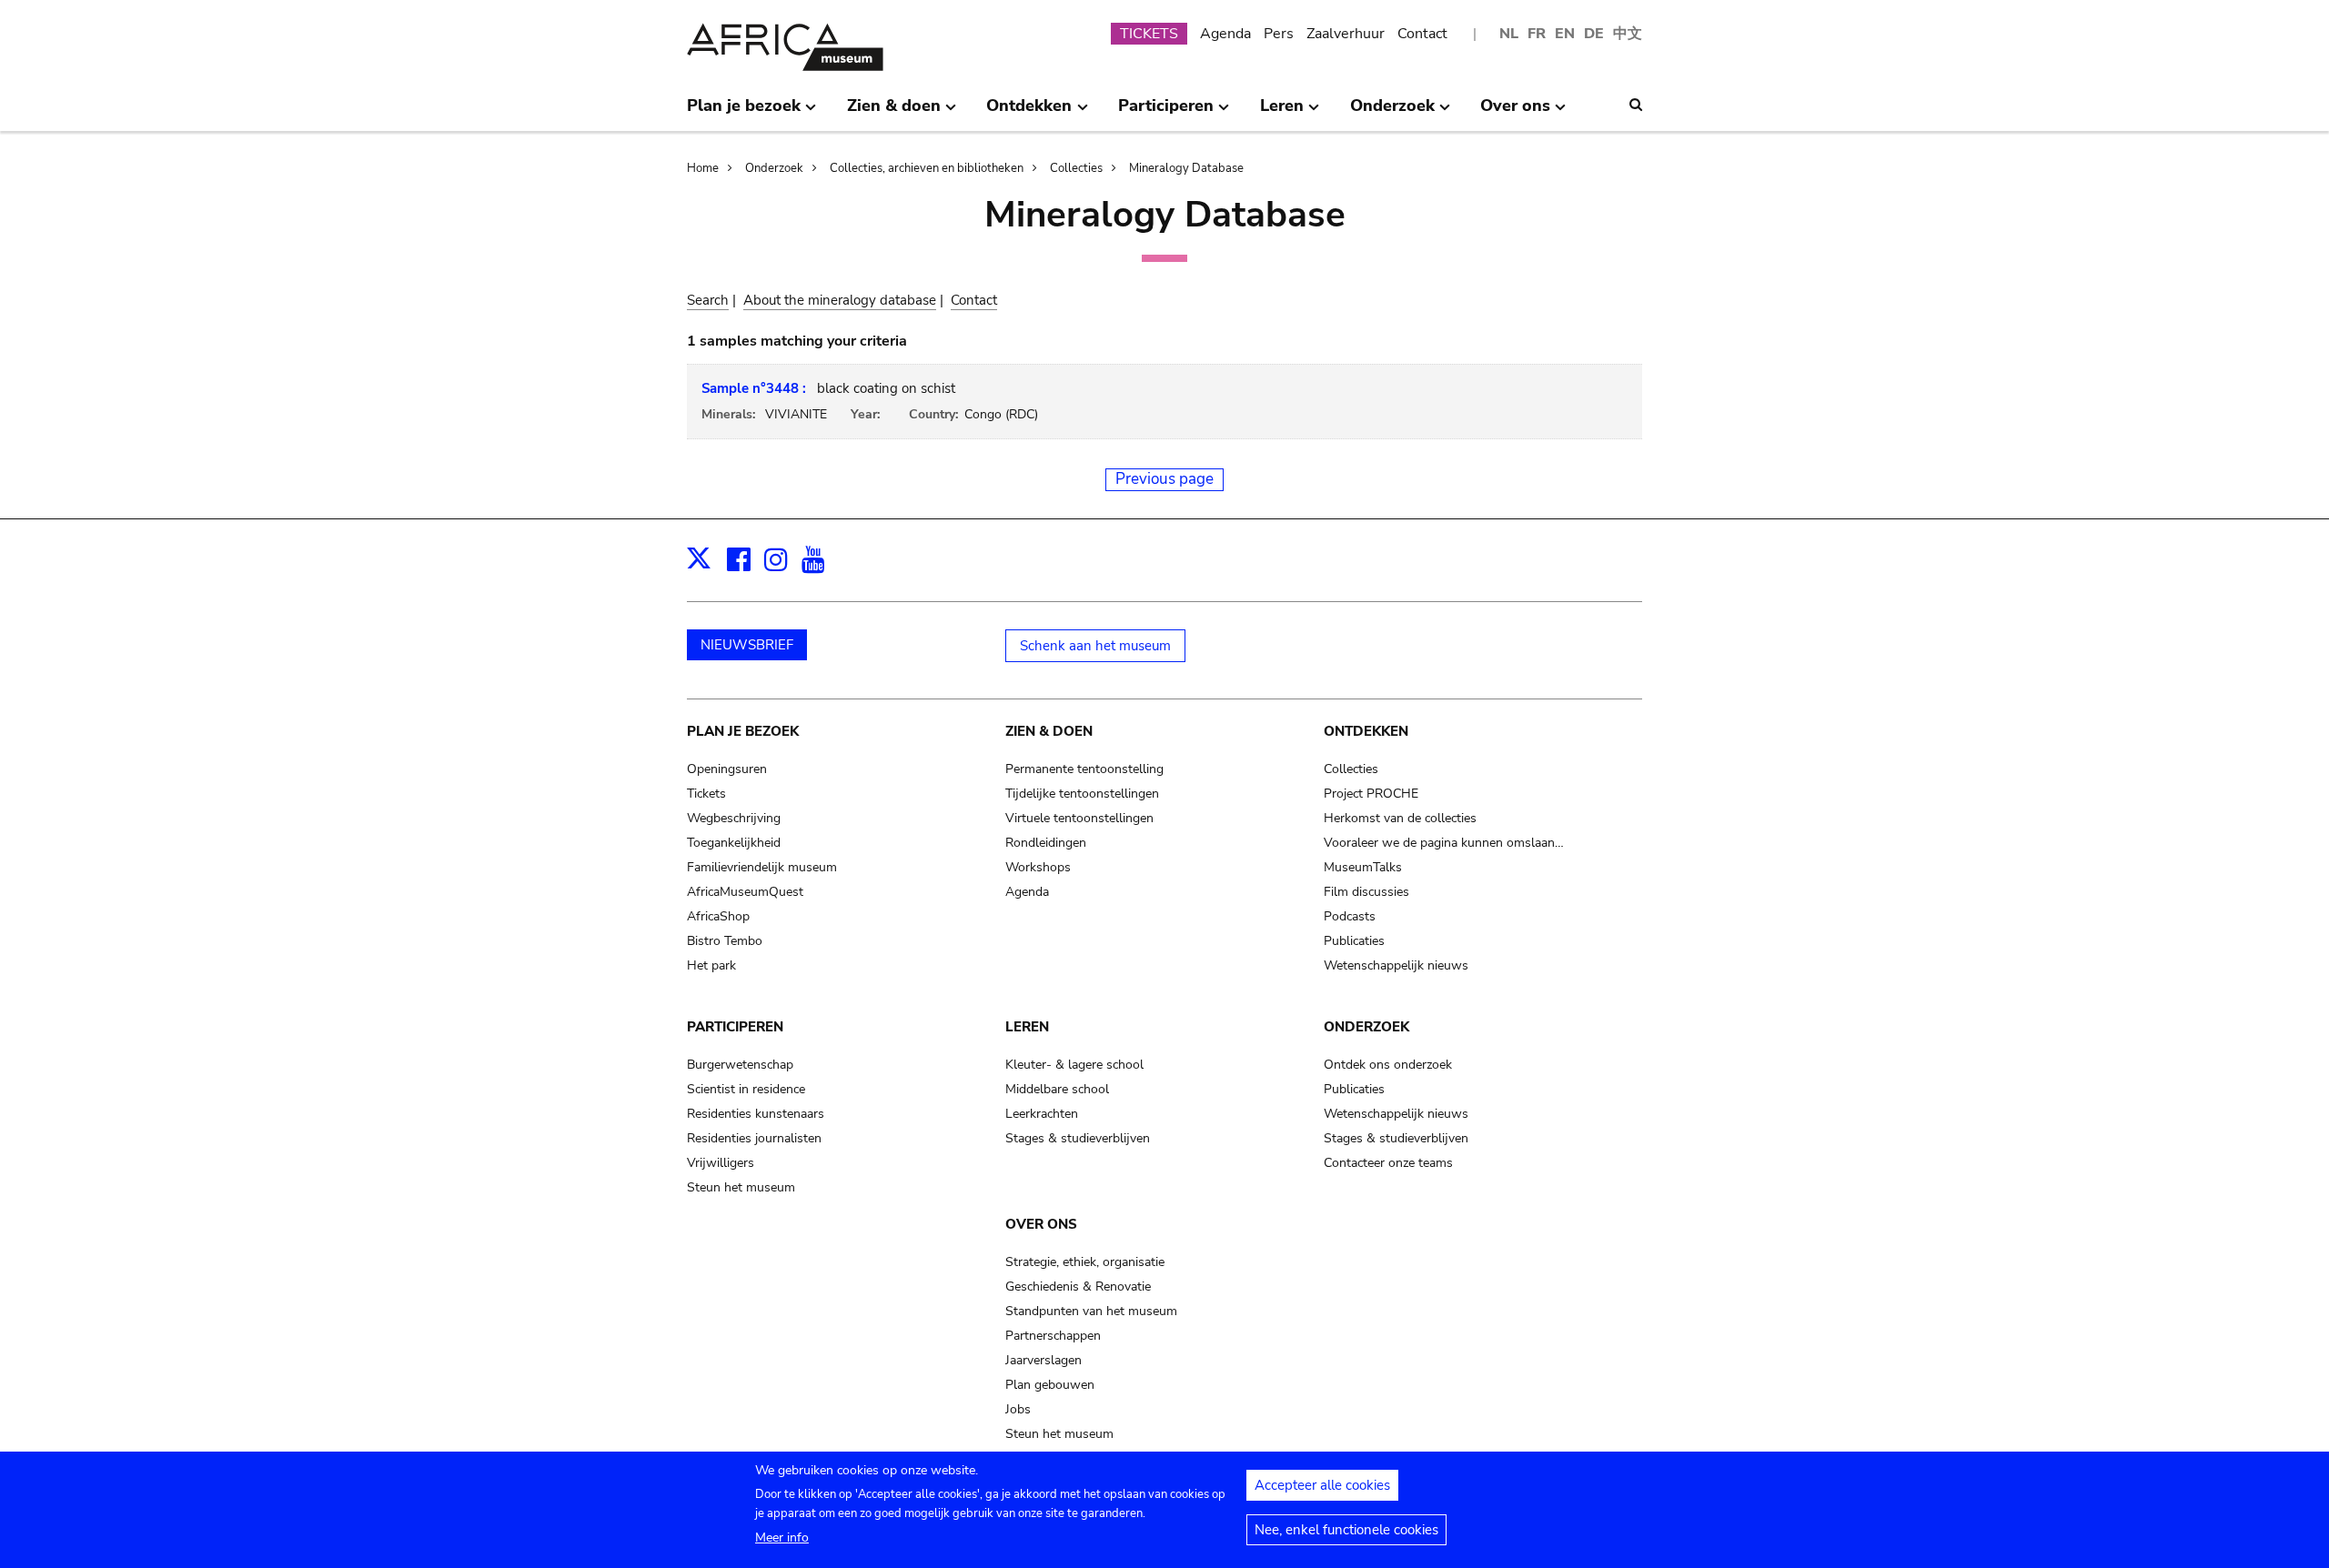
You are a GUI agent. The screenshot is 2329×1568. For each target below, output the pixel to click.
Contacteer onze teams (1388, 1163)
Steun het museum (741, 1187)
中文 (1628, 34)
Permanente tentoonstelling (1084, 769)
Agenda (1225, 34)
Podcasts (1350, 916)
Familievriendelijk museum (762, 867)
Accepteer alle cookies (1322, 1485)
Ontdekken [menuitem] (1029, 113)
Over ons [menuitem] (1515, 113)
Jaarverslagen (1044, 1360)
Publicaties (1354, 941)
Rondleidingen (1046, 843)
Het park (711, 965)
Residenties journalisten (754, 1138)
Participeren (735, 1027)
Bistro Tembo (725, 941)
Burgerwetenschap (740, 1065)
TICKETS (1149, 34)
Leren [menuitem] (1282, 113)
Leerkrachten (1042, 1114)
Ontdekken (1366, 731)
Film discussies (1366, 892)
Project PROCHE (1371, 794)
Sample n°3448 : (754, 388)
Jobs (1018, 1409)
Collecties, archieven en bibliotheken (927, 168)
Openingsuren (727, 769)
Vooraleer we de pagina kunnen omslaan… (1444, 843)
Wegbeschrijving (734, 818)
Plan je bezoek (743, 731)
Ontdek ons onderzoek (1388, 1065)
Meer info (782, 1538)
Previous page (1164, 479)
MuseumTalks (1363, 867)
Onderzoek (774, 168)
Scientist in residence (746, 1089)
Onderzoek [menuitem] (1392, 113)
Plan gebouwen (1050, 1385)
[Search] (1636, 105)
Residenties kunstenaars (756, 1114)
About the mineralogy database (840, 300)
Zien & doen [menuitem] (894, 113)
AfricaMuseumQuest (745, 892)
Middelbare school (1057, 1089)
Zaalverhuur (1346, 34)
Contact (1422, 34)
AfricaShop (718, 916)
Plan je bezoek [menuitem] (744, 113)
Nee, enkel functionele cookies (1346, 1530)
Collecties (1076, 168)
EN (1565, 34)
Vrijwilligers (721, 1163)
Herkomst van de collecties (1400, 818)
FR (1537, 34)
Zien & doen (1049, 731)
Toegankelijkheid (734, 843)
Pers (1279, 34)
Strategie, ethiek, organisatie (1085, 1262)
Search (708, 300)
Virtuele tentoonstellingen (1079, 818)
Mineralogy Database (1186, 168)
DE (1594, 34)
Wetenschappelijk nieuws (1396, 965)
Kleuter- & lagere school (1074, 1065)
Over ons (1041, 1224)
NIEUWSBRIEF (747, 645)
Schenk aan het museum (1095, 646)
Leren (1027, 1027)
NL (1509, 34)
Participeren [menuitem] (1166, 113)
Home (703, 168)
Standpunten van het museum (1091, 1311)
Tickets (706, 794)
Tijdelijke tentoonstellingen (1082, 794)
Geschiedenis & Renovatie (1078, 1287)
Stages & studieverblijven (1078, 1138)
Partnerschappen (1053, 1336)
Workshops (1038, 867)
